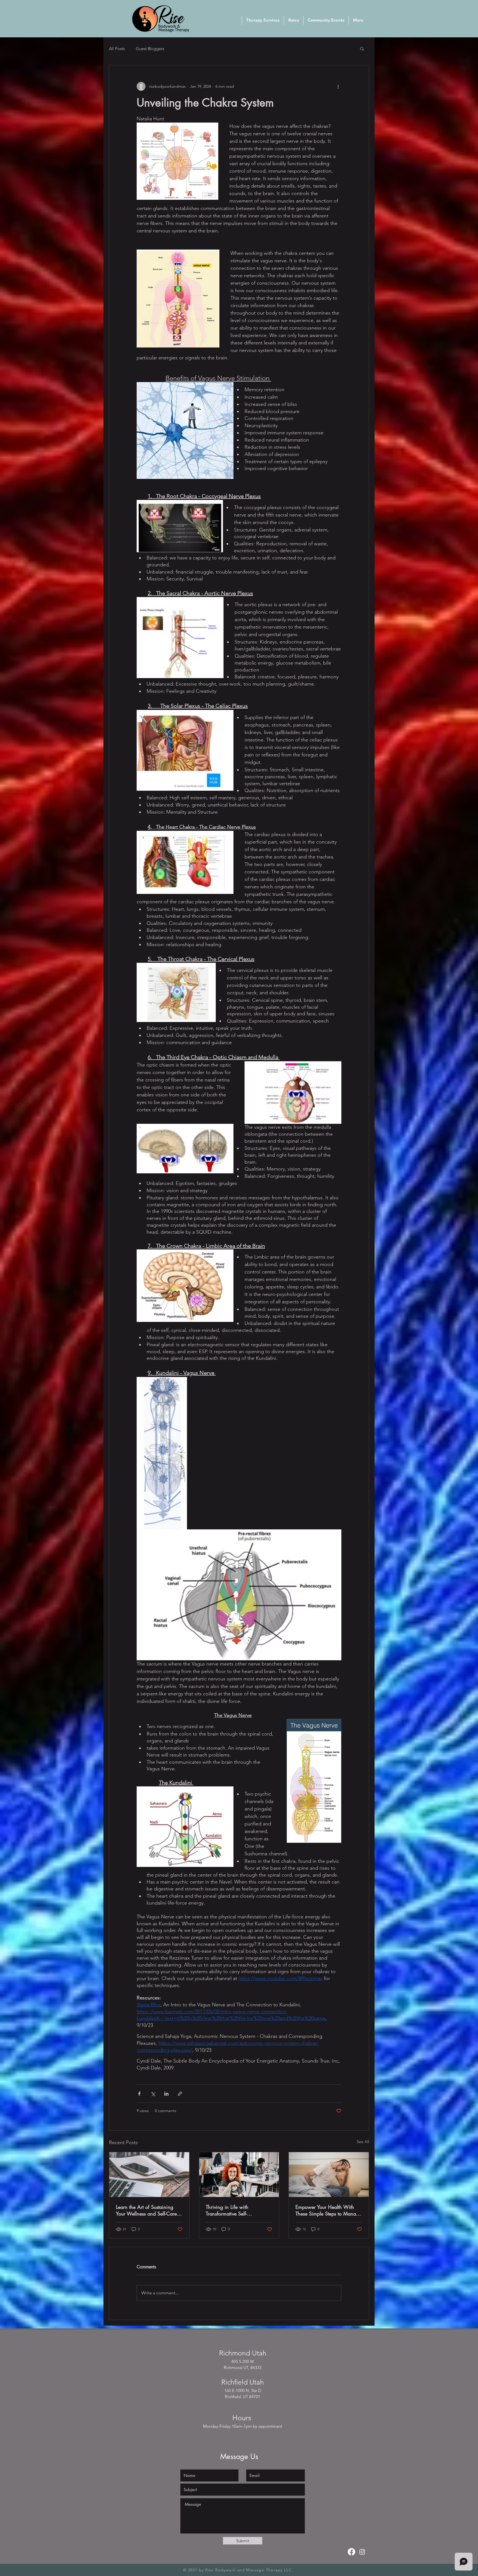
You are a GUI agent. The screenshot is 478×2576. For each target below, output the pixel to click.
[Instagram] (362, 2552)
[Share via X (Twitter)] (153, 2094)
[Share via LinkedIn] (166, 2094)
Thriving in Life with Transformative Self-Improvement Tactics (227, 2210)
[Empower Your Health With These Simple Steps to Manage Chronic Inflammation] (329, 2175)
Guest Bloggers (150, 49)
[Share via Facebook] (139, 2094)
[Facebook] (351, 2552)
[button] (362, 48)
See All (363, 2142)
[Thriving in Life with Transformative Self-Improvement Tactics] (239, 2175)
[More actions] (338, 86)
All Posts (117, 49)
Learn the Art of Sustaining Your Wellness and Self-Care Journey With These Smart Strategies (146, 2210)
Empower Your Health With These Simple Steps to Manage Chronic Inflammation (328, 2210)
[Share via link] (180, 2094)
